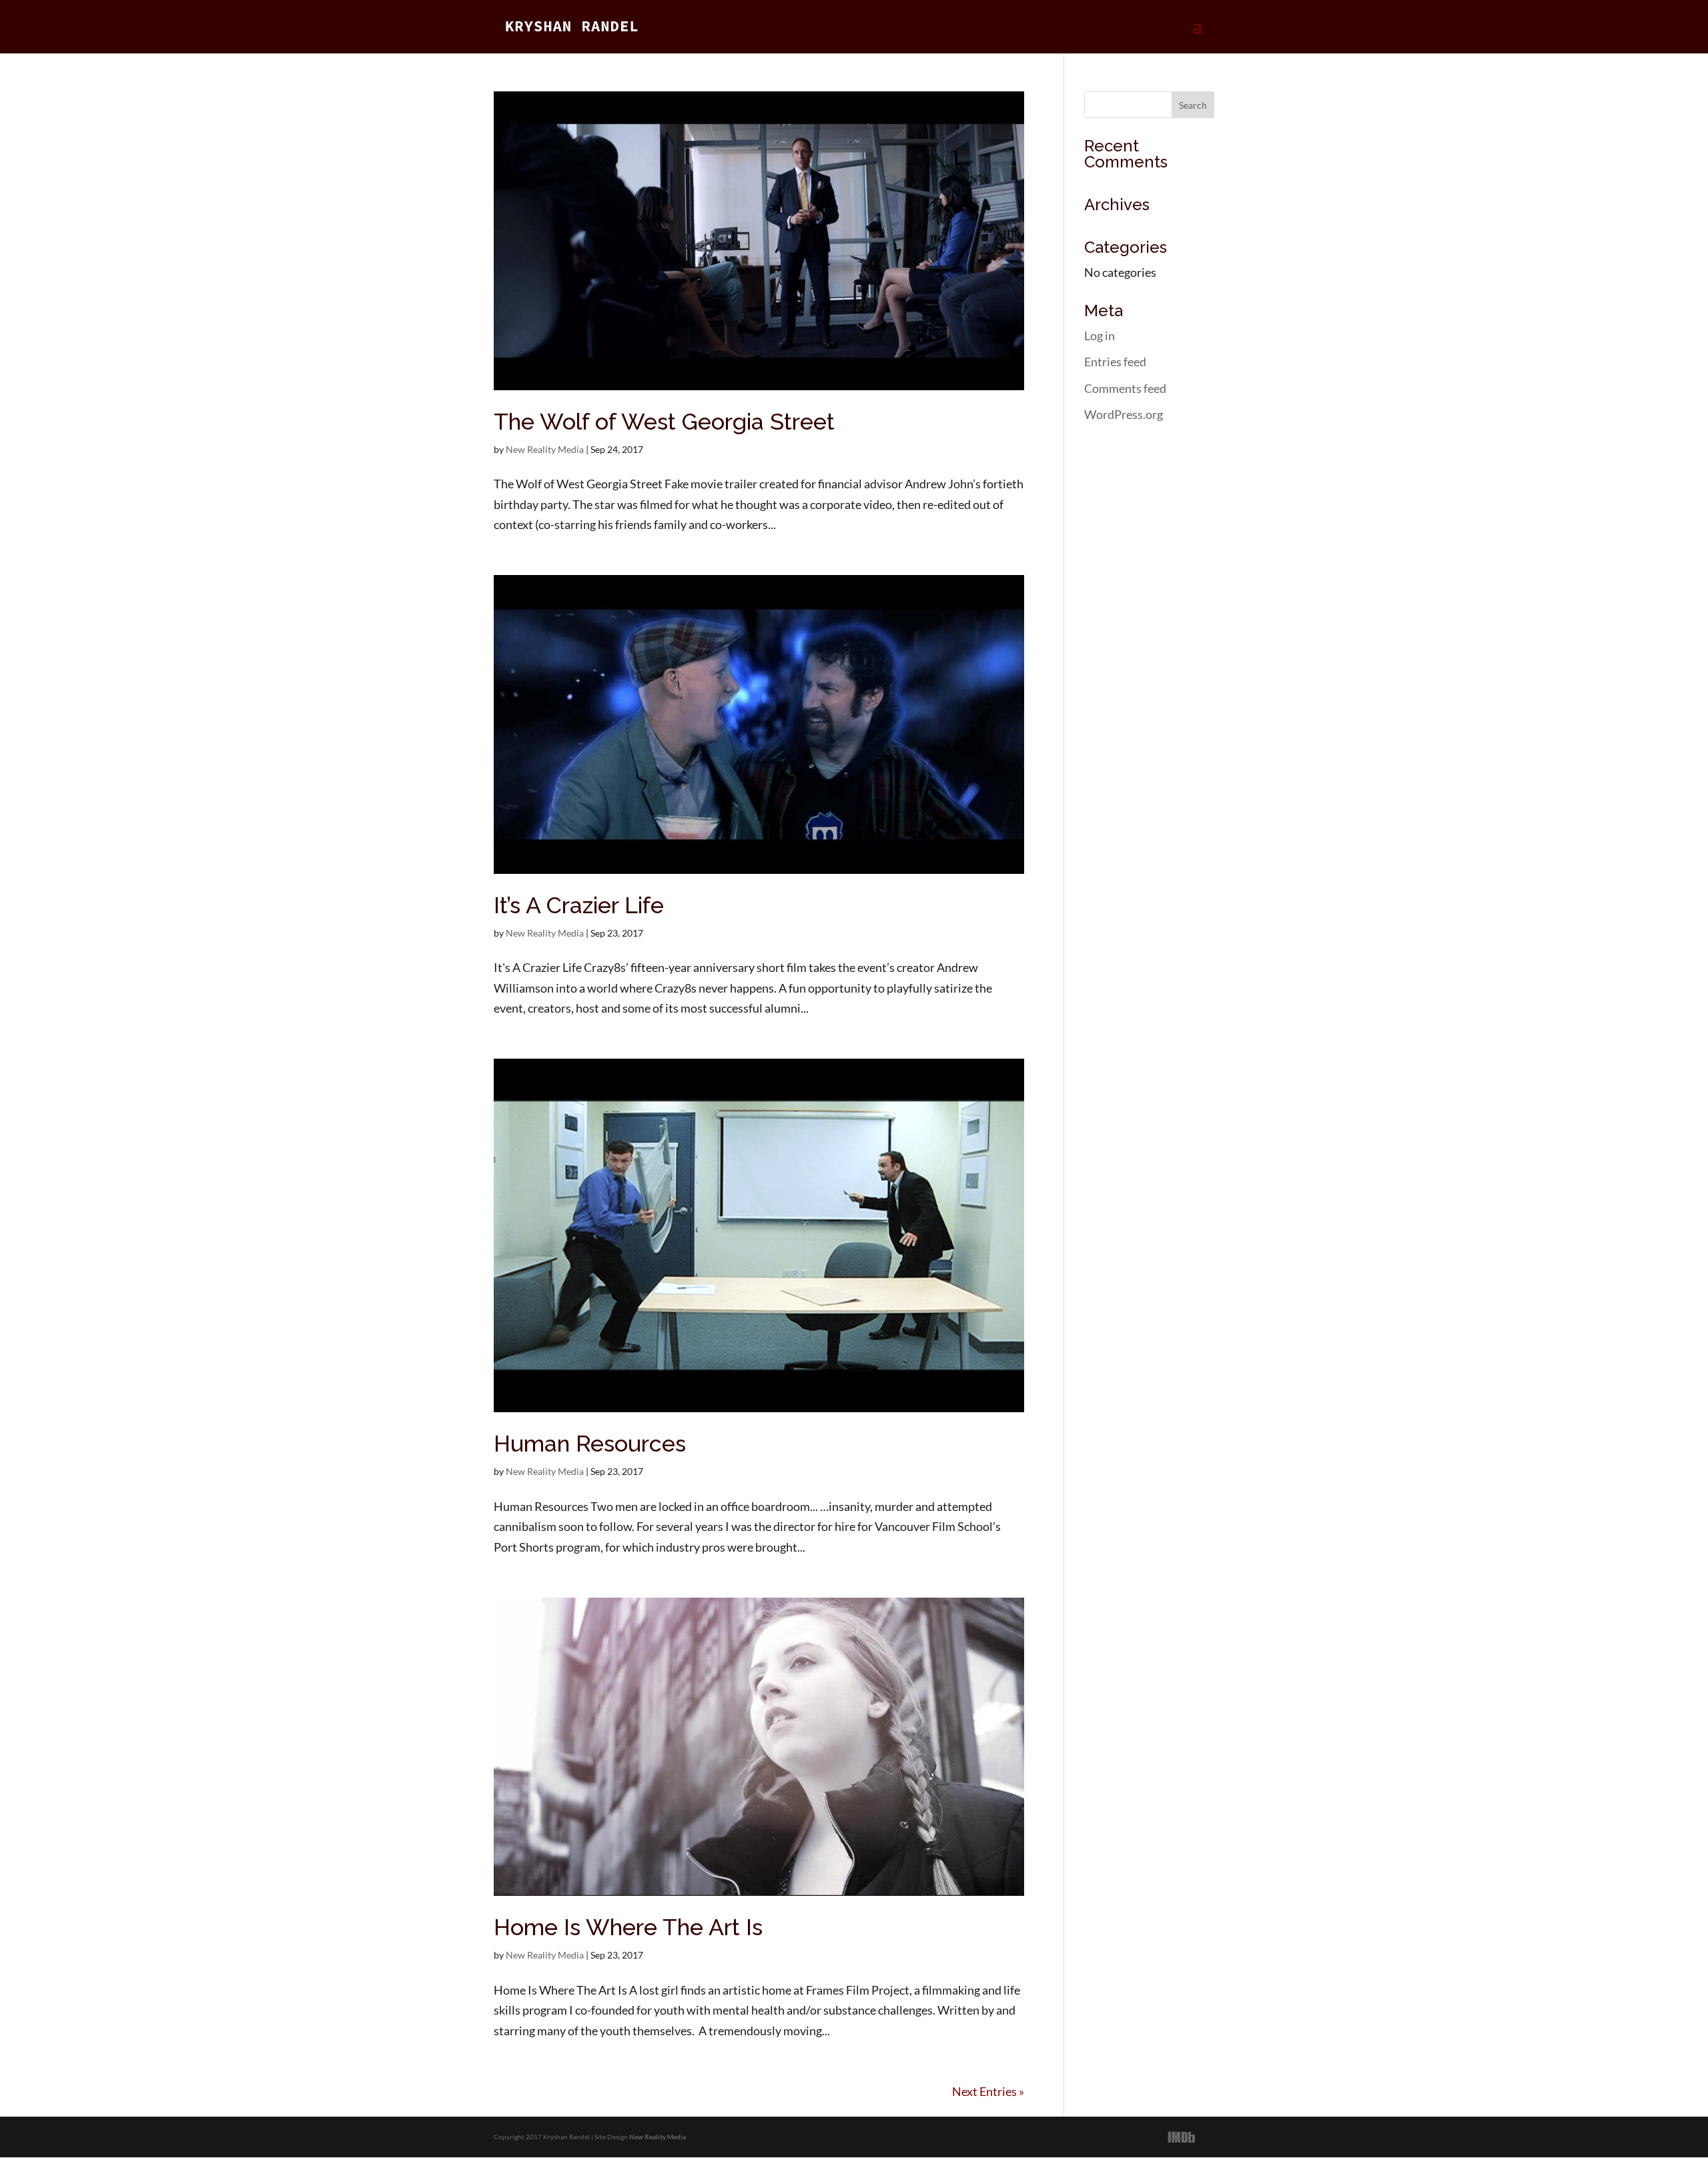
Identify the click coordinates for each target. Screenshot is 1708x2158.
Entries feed (1115, 362)
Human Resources (590, 1444)
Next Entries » (988, 2091)
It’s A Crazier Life (579, 905)
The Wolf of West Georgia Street (664, 422)
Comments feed (1125, 388)
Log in (1100, 336)
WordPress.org (1124, 414)
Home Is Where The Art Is (628, 1927)
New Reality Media (545, 449)
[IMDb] (1182, 2137)
